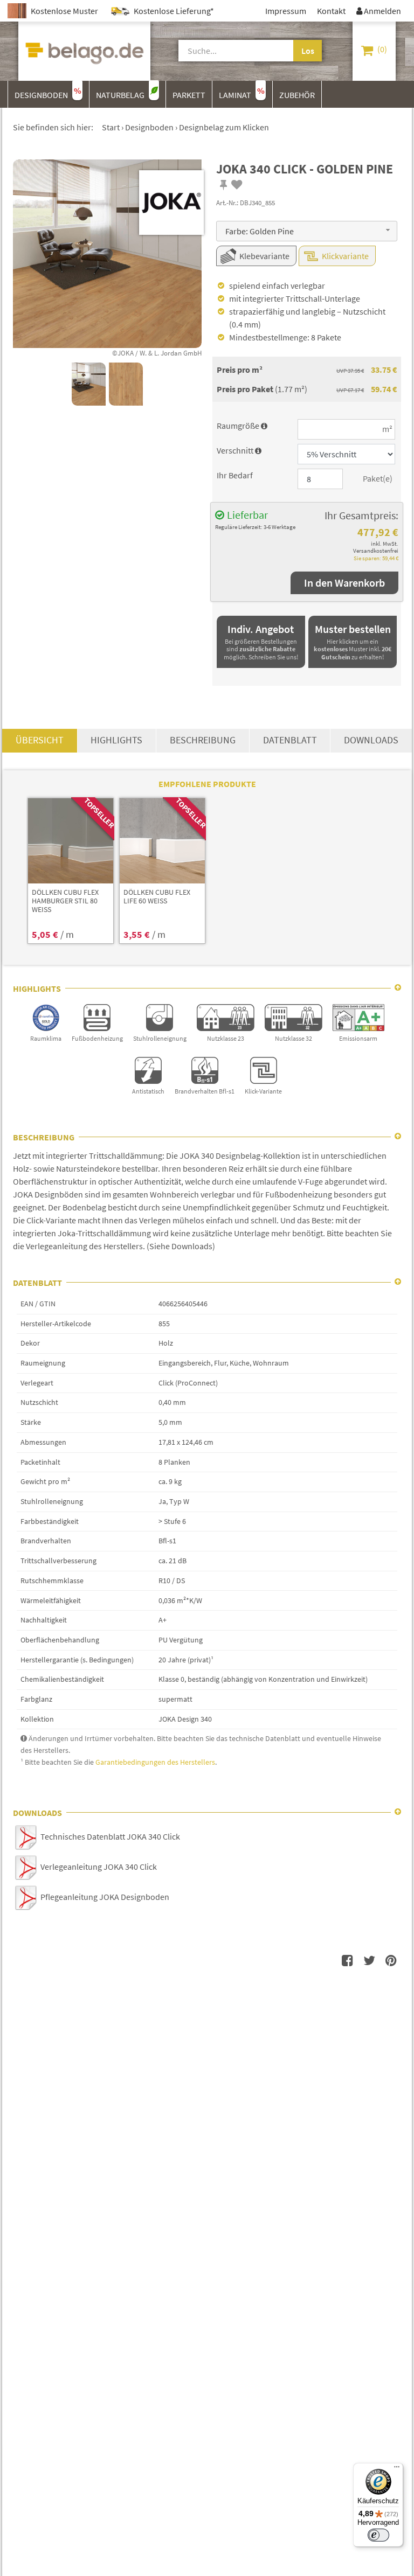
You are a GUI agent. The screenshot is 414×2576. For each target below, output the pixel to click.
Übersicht (40, 740)
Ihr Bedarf (235, 475)
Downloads (371, 740)
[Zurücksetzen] (286, 51)
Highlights (116, 740)
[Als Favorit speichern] (237, 185)
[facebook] (348, 1960)
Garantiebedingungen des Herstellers (155, 1762)
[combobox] (307, 231)
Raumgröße (242, 426)
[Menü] (397, 2469)
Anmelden (379, 11)
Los (308, 51)
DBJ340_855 (257, 203)
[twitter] (369, 1960)
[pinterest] (391, 1960)
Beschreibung (203, 740)
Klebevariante (264, 256)
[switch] (378, 2535)
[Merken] (224, 185)
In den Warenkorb (344, 583)
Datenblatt (290, 740)
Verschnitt (239, 450)
